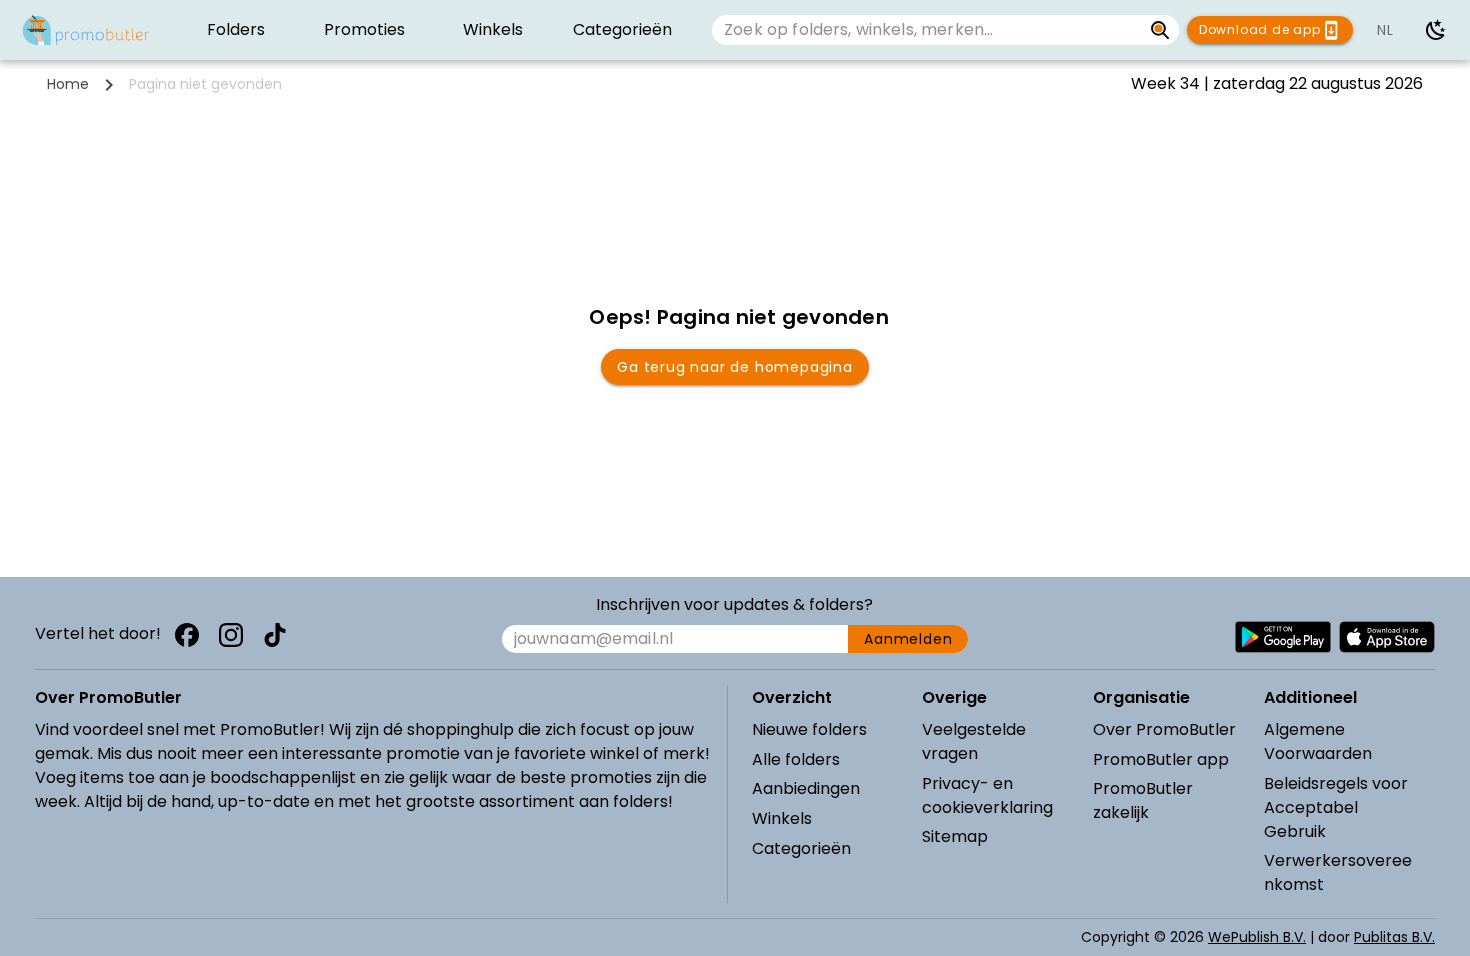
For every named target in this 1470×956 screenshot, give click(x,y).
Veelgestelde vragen (974, 741)
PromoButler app (1161, 759)
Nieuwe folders (809, 729)
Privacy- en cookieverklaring (987, 795)
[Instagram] (231, 635)
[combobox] (927, 30)
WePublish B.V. (1257, 937)
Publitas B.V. (1394, 937)
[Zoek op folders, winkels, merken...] (1160, 30)
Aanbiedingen (806, 788)
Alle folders (796, 759)
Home (68, 84)
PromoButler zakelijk (1143, 800)
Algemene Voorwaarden (1318, 741)
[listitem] (236, 30)
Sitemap (955, 836)
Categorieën (801, 848)
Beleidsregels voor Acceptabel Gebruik (1336, 807)
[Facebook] (187, 635)
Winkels (782, 818)
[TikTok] (275, 635)
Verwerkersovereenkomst (1338, 872)
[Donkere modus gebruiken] (1436, 30)
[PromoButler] (86, 30)
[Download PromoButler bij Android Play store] (1283, 637)
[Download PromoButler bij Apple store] (1387, 637)
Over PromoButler (1164, 729)
